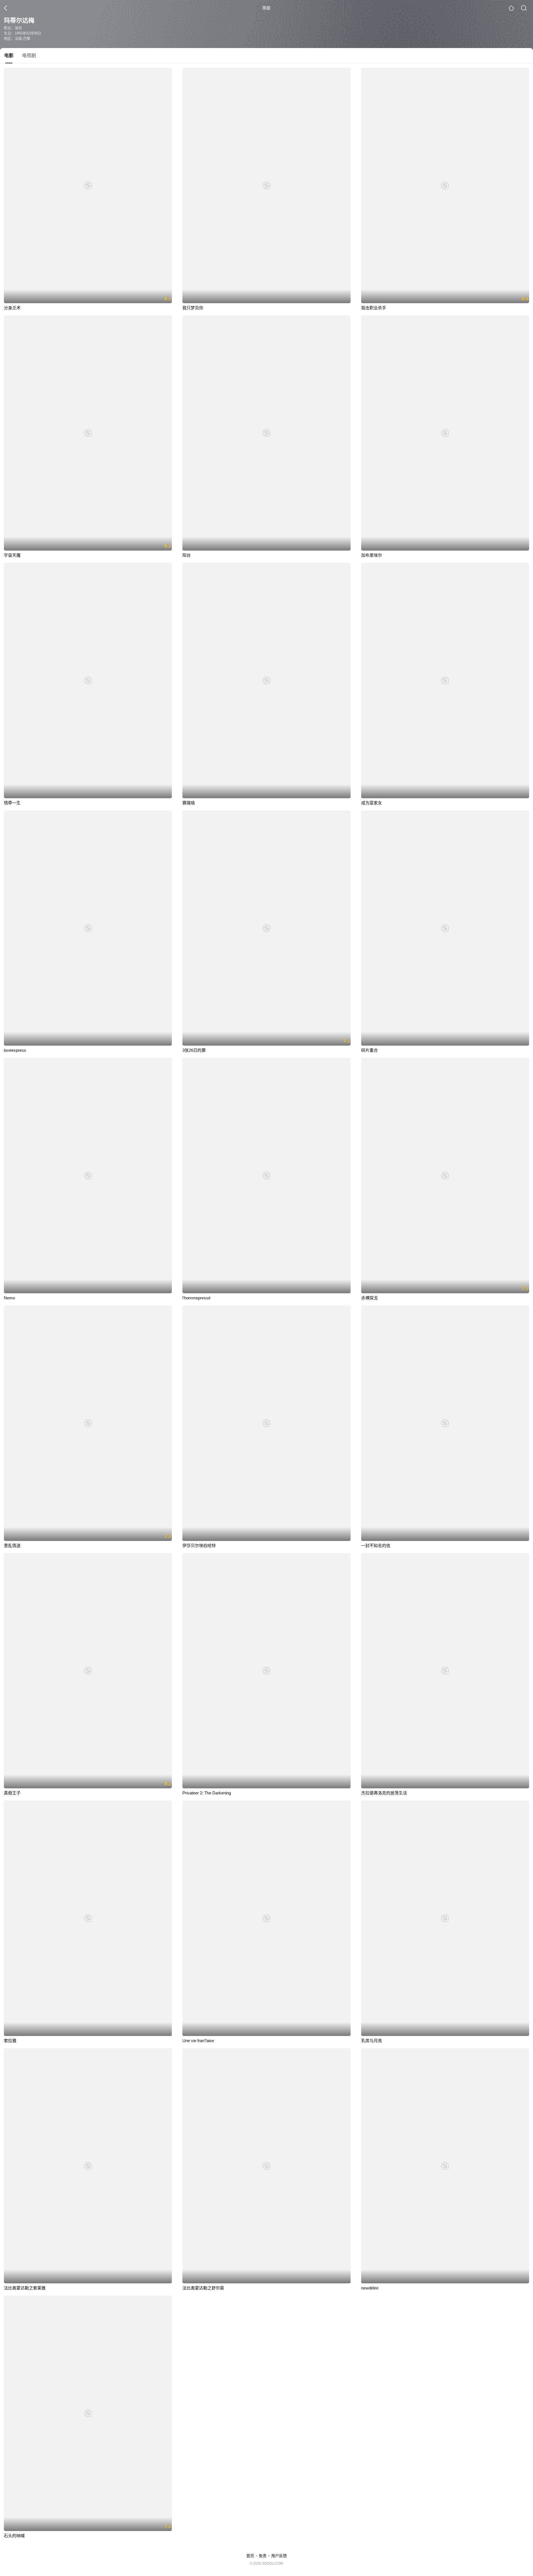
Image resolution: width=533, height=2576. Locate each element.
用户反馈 (279, 2556)
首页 (250, 2556)
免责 (263, 2556)
